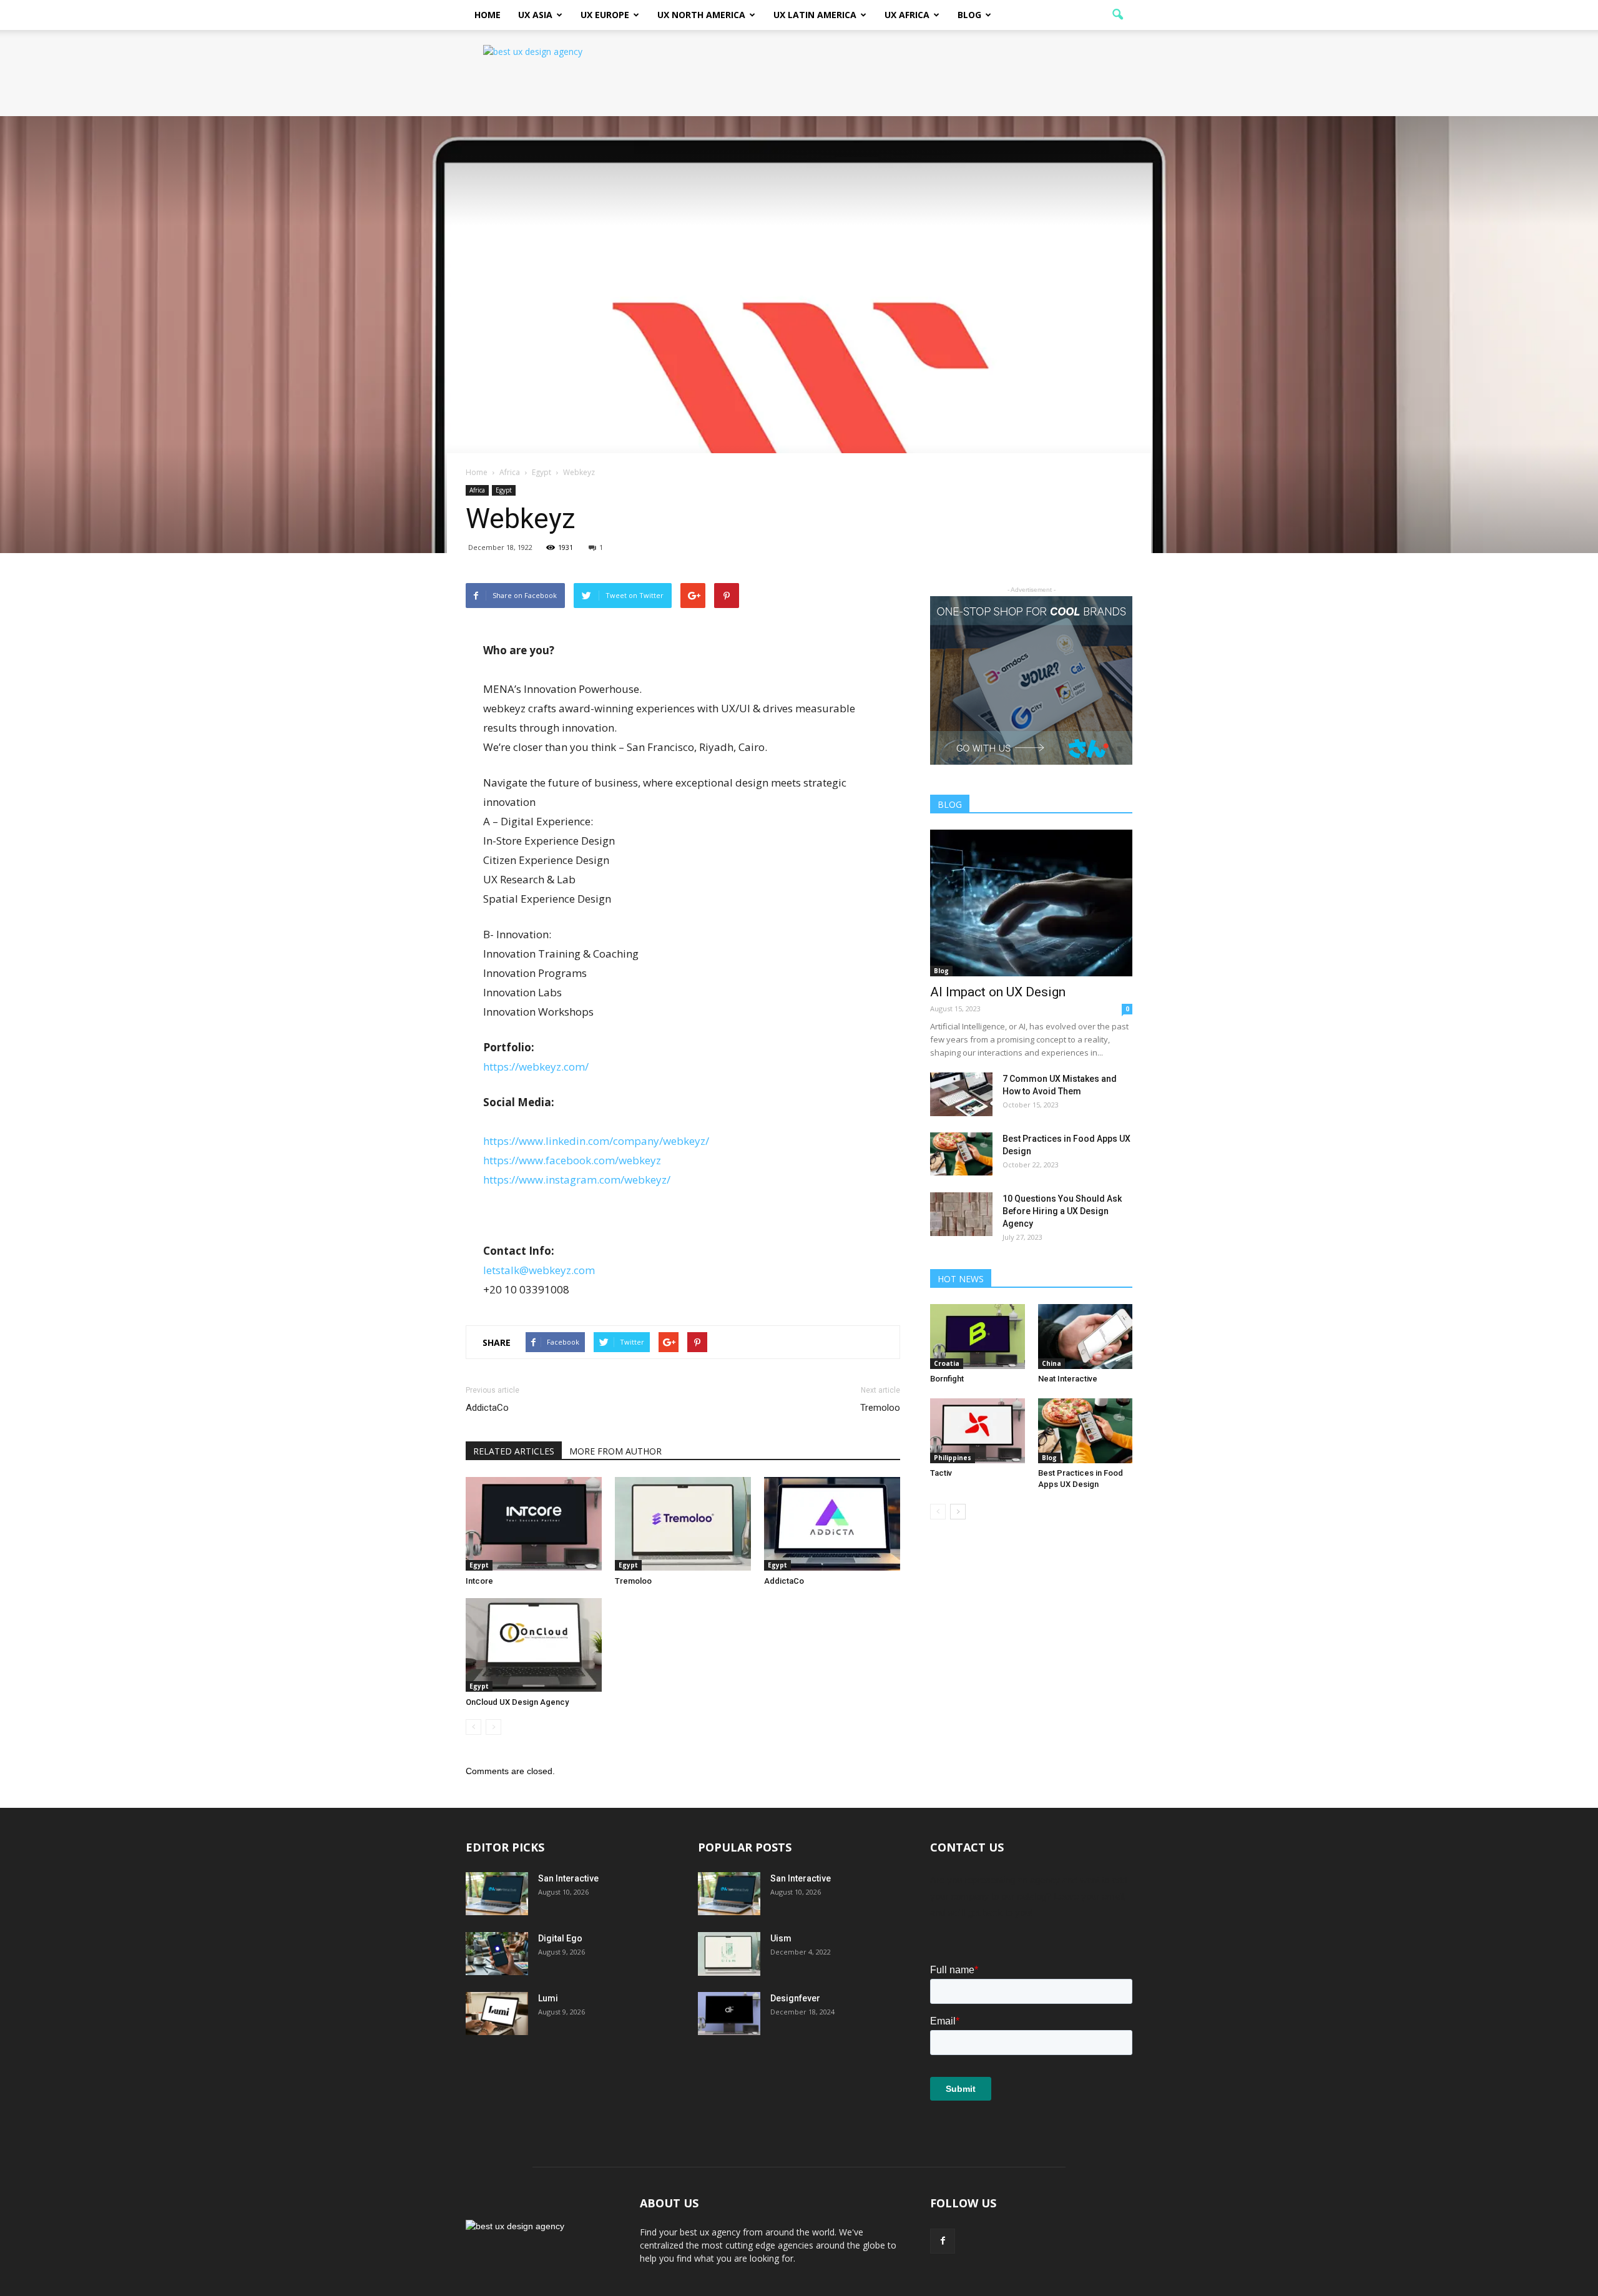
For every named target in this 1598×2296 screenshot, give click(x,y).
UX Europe (605, 15)
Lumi (548, 1998)
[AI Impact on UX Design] (1031, 903)
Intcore (479, 1581)
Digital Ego (560, 1938)
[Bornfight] (978, 1337)
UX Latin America (815, 15)
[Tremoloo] (683, 1524)
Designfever (795, 1998)
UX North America (701, 15)
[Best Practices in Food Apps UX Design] (961, 1154)
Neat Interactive (1068, 1379)
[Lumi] (497, 2014)
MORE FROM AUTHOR (615, 1451)
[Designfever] (729, 2014)
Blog (969, 15)
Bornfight (947, 1379)
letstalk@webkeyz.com (539, 1270)
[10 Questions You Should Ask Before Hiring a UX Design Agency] (961, 1214)
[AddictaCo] (832, 1524)
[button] (1117, 15)
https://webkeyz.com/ (536, 1067)
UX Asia (535, 15)
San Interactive (568, 1878)
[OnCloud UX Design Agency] (534, 1645)
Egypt (504, 490)
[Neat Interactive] (1086, 1337)
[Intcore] (534, 1524)
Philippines (953, 1458)
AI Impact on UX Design (998, 992)
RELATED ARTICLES (514, 1451)
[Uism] (729, 1954)
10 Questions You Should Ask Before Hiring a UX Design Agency (1062, 1211)
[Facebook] (943, 2241)
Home (488, 15)
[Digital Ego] (497, 1954)
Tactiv (941, 1473)
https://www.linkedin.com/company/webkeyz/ (596, 1141)
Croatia (947, 1363)
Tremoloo (880, 1408)
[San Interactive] (497, 1894)
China (1051, 1363)
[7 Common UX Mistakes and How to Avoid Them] (961, 1094)
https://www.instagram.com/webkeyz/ (577, 1180)
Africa (477, 490)
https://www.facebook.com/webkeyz (572, 1160)
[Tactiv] (978, 1431)
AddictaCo (487, 1408)
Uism (781, 1938)
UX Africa (907, 15)
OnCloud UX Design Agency (517, 1702)
